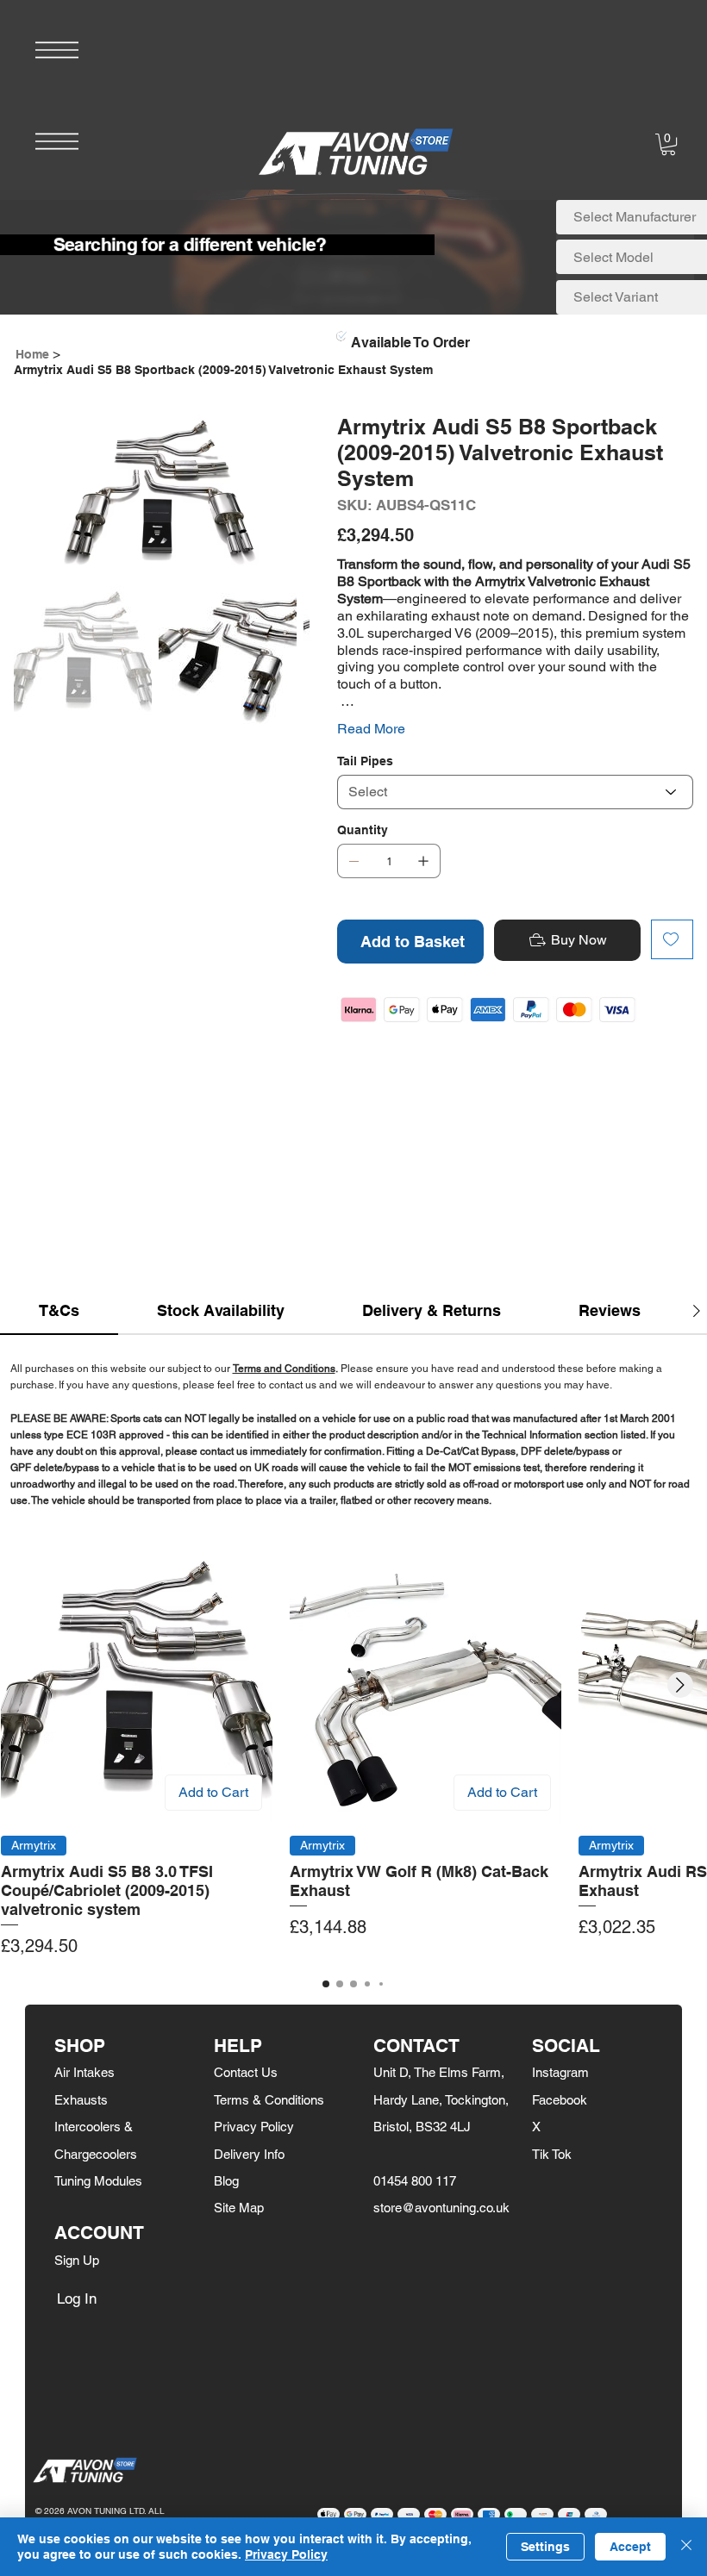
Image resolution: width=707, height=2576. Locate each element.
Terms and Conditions (284, 1369)
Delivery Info (249, 2154)
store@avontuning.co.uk (441, 2208)
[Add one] (423, 861)
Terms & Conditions (269, 2100)
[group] (353, 1755)
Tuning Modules (98, 2181)
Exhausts (81, 2100)
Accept (630, 2547)
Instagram (560, 2072)
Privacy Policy (254, 2127)
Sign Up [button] (77, 2260)
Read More (371, 729)
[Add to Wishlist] (672, 939)
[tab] (59, 1311)
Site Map (239, 2208)
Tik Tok (552, 2154)
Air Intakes (84, 2072)
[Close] (686, 2547)
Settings (545, 2547)
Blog (226, 2181)
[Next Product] (680, 1685)
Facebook (560, 2100)
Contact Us (246, 2072)
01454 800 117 (415, 2181)
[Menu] (57, 50)
